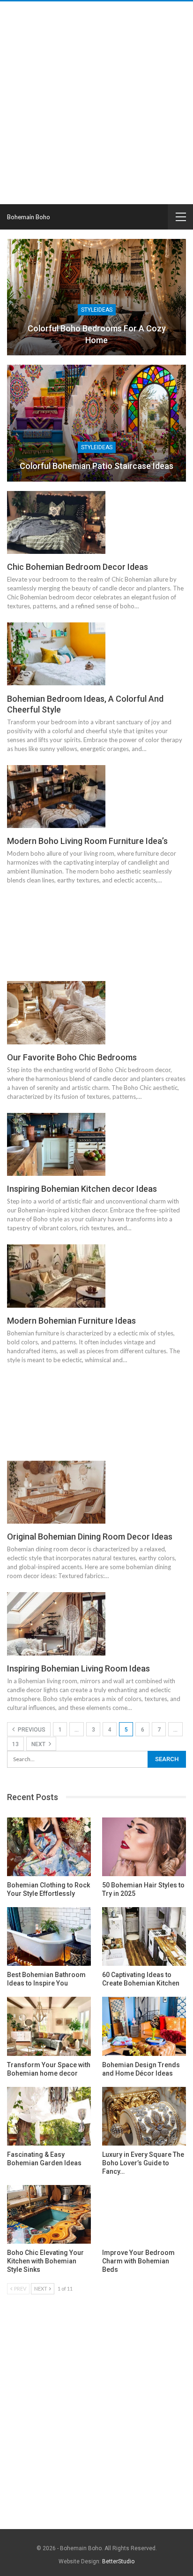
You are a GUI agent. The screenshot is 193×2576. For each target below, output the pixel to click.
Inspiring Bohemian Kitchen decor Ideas (82, 1189)
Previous (31, 1730)
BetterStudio (118, 2561)
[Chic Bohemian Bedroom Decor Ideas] (56, 522)
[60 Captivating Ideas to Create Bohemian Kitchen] (144, 1936)
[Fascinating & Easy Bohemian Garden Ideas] (49, 2116)
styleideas (97, 310)
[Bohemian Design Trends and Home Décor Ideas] (144, 2026)
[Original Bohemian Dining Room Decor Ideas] (56, 1492)
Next (39, 1744)
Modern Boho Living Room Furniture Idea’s (87, 841)
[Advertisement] (96, 103)
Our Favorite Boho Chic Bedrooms (72, 1057)
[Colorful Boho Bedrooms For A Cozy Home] (96, 297)
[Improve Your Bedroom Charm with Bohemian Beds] (144, 2214)
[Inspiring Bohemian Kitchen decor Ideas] (56, 1144)
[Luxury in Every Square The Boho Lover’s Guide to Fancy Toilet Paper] (144, 2116)
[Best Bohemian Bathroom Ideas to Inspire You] (49, 1936)
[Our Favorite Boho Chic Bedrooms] (56, 1012)
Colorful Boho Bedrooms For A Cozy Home (97, 334)
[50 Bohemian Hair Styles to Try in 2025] (144, 1847)
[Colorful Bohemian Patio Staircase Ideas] (96, 423)
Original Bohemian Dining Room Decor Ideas (90, 1537)
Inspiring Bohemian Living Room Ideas (78, 1668)
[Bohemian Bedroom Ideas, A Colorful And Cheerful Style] (56, 654)
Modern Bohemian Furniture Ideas (71, 1321)
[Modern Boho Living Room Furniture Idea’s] (56, 797)
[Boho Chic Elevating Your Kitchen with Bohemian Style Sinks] (49, 2214)
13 (15, 1744)
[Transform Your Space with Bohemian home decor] (49, 2026)
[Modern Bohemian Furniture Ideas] (56, 1276)
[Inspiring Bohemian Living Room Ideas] (56, 1624)
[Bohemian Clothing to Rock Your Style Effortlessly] (49, 1847)
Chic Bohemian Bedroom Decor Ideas (78, 567)
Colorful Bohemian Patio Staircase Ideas (96, 466)
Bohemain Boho (29, 217)
